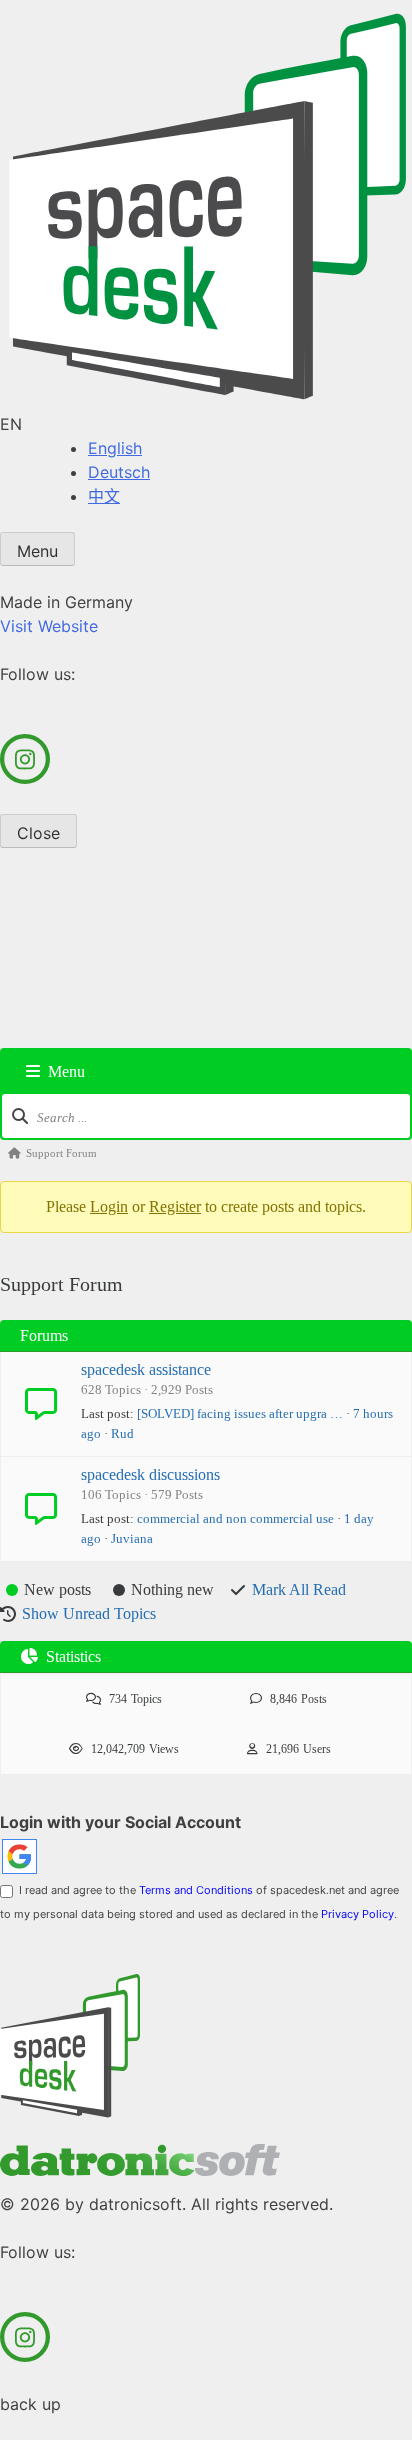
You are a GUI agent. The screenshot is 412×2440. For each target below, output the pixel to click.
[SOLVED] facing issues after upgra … (240, 1413)
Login (109, 1206)
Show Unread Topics (89, 1613)
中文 (104, 496)
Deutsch (119, 472)
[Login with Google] (19, 1856)
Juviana (132, 1538)
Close (38, 833)
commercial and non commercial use (235, 1518)
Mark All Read (299, 1589)
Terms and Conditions (196, 1890)
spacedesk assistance (146, 1369)
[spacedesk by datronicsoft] (206, 206)
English (115, 448)
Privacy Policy (357, 1914)
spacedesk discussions (150, 1474)
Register (175, 1206)
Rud (122, 1433)
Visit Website (49, 626)
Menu (37, 551)
